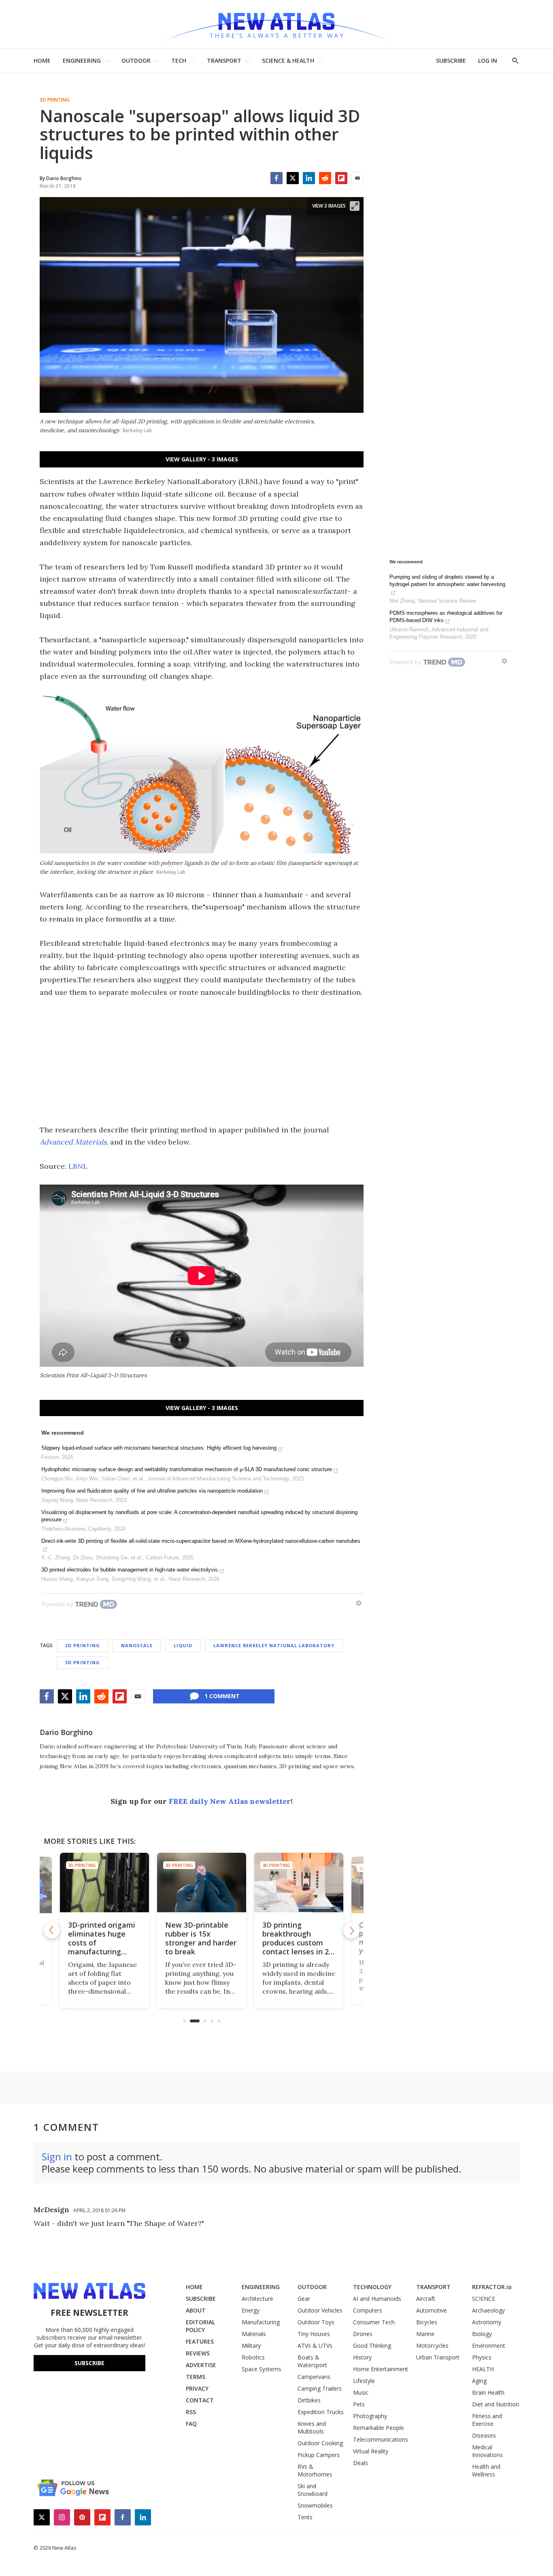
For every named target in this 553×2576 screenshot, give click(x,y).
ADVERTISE (201, 2365)
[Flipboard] (341, 178)
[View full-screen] (355, 206)
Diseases (484, 2435)
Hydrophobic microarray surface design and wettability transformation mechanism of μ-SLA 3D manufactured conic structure (187, 1469)
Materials (254, 2334)
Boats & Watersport (312, 2361)
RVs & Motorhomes (315, 2470)
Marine (425, 2334)
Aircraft (426, 2299)
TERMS (196, 2377)
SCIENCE (484, 2299)
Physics (482, 2357)
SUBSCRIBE (451, 61)
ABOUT (196, 2310)
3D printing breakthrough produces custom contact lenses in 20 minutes (298, 1943)
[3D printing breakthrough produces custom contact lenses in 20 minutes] (299, 1883)
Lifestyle (364, 2381)
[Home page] (276, 24)
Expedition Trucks (321, 2412)
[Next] (351, 1930)
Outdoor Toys (316, 2322)
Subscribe (89, 2363)
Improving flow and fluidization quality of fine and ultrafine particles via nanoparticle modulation (152, 1491)
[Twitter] (293, 178)
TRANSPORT (224, 61)
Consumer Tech (374, 2322)
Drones (363, 2334)
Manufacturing (261, 2322)
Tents (305, 2517)
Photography (370, 2416)
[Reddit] (325, 178)
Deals (361, 2463)
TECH (179, 61)
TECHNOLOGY (372, 2287)
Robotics (253, 2357)
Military (251, 2346)
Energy (251, 2310)
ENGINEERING (82, 61)
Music (361, 2392)
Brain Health (488, 2392)
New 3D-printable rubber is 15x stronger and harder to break (201, 1938)
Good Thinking (372, 2346)
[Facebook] (276, 178)
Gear (304, 2299)
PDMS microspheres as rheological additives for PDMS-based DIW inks (446, 617)
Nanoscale (137, 1645)
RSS (191, 2412)
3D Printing (55, 100)
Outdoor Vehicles (320, 2310)
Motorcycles (432, 2346)
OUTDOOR (136, 61)
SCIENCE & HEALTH (288, 61)
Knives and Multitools (312, 2427)
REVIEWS (198, 2353)
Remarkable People (379, 2428)
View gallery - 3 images (202, 459)
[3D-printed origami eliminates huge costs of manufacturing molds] (104, 1883)
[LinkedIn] (309, 178)
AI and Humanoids (377, 2299)
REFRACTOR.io (492, 2287)
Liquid (183, 1645)
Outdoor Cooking (320, 2443)
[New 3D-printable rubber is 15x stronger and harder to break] (202, 1883)
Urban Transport (438, 2357)
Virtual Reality (371, 2451)
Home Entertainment (381, 2369)
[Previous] (52, 1930)
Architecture (257, 2299)
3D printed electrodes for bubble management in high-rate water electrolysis (130, 1570)
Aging (479, 2381)
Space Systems (262, 2369)
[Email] (357, 178)
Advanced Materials (73, 1142)
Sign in (57, 2157)
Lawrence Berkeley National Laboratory (274, 1645)
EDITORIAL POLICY (200, 2326)
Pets (359, 2404)
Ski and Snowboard (313, 2490)
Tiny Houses (314, 2334)
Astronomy (487, 2322)
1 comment (222, 1696)
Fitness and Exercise (487, 2420)
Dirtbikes (309, 2400)
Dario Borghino (66, 1732)
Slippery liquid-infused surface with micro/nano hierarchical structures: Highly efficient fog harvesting (159, 1448)
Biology (482, 2334)
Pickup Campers (319, 2455)
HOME (42, 61)
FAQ (191, 2424)
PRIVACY (197, 2388)
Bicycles (427, 2322)
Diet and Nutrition (496, 2404)
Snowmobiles (315, 2505)
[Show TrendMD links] (359, 1603)
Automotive (432, 2310)
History (362, 2357)
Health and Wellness (486, 2470)
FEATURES (200, 2341)
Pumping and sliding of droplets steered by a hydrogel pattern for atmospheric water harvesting (447, 581)
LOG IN (488, 61)
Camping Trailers (320, 2388)
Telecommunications (381, 2439)
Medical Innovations (487, 2451)
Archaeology (488, 2310)
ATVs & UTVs (315, 2346)
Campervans (314, 2377)
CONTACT (200, 2400)
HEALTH (483, 2369)
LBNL (78, 1166)
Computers (368, 2310)
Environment (489, 2346)
